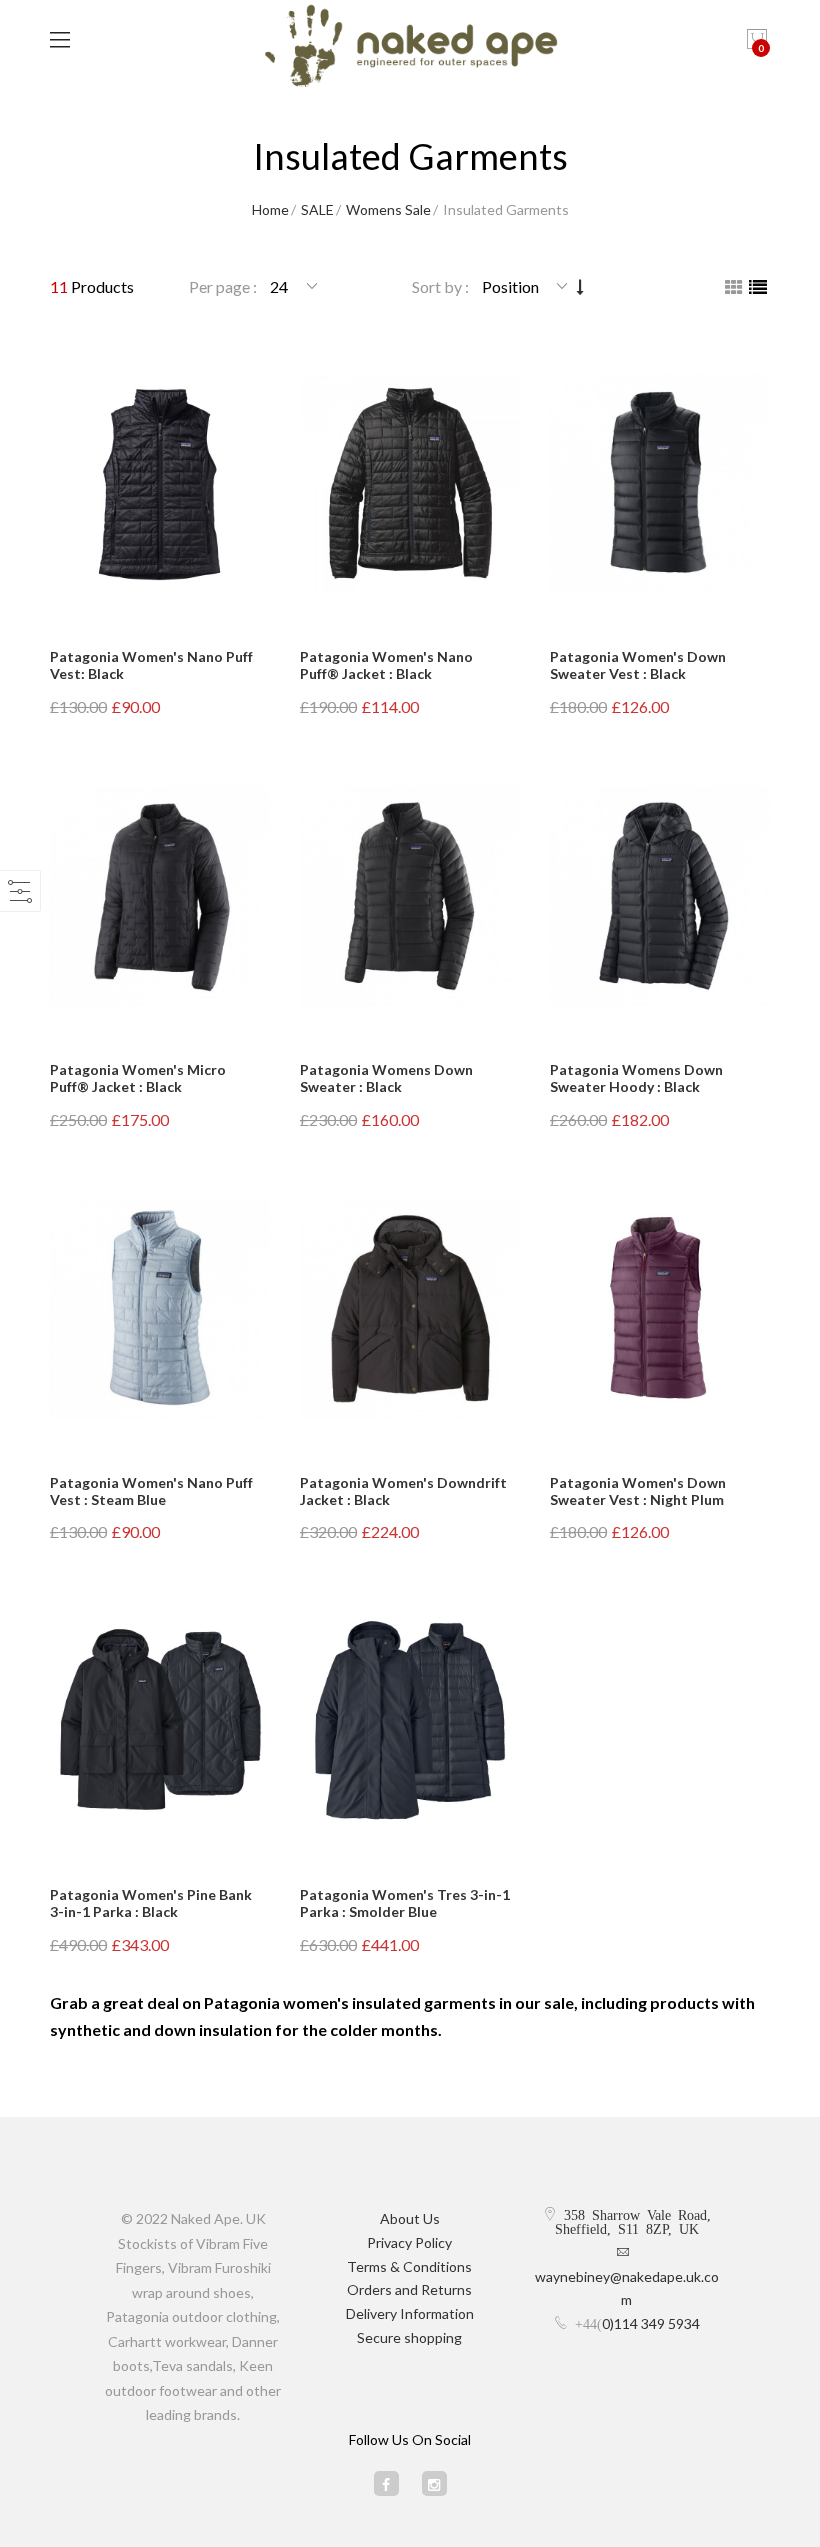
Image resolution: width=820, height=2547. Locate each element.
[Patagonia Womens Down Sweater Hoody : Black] (660, 896)
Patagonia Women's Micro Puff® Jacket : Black (138, 1078)
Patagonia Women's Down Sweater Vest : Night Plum (638, 1491)
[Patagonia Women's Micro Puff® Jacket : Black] (160, 896)
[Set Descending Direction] (580, 286)
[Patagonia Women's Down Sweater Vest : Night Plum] (660, 1308)
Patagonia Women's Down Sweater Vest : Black (638, 665)
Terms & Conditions (409, 2266)
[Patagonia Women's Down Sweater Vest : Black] (660, 483)
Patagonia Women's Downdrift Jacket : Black (403, 1491)
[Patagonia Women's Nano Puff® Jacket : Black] (410, 483)
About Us (410, 2218)
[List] (758, 287)
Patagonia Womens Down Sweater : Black (386, 1078)
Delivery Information (410, 2313)
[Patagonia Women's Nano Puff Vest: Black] (160, 483)
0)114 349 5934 (651, 2323)
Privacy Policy (409, 2242)
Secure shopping (409, 2337)
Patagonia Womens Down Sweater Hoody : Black (636, 1078)
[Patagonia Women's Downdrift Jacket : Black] (410, 1308)
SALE (317, 209)
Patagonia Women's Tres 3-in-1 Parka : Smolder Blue (405, 1903)
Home (270, 209)
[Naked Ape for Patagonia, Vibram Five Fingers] (410, 48)
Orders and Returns (409, 2289)
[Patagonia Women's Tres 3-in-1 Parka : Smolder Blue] (410, 1721)
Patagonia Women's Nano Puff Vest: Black (151, 665)
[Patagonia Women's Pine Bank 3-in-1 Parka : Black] (160, 1721)
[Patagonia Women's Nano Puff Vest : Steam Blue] (160, 1308)
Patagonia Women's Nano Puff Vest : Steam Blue (151, 1491)
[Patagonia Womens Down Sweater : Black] (410, 896)
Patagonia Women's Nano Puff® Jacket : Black (386, 665)
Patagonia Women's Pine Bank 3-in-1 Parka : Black (151, 1903)
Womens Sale (388, 209)
